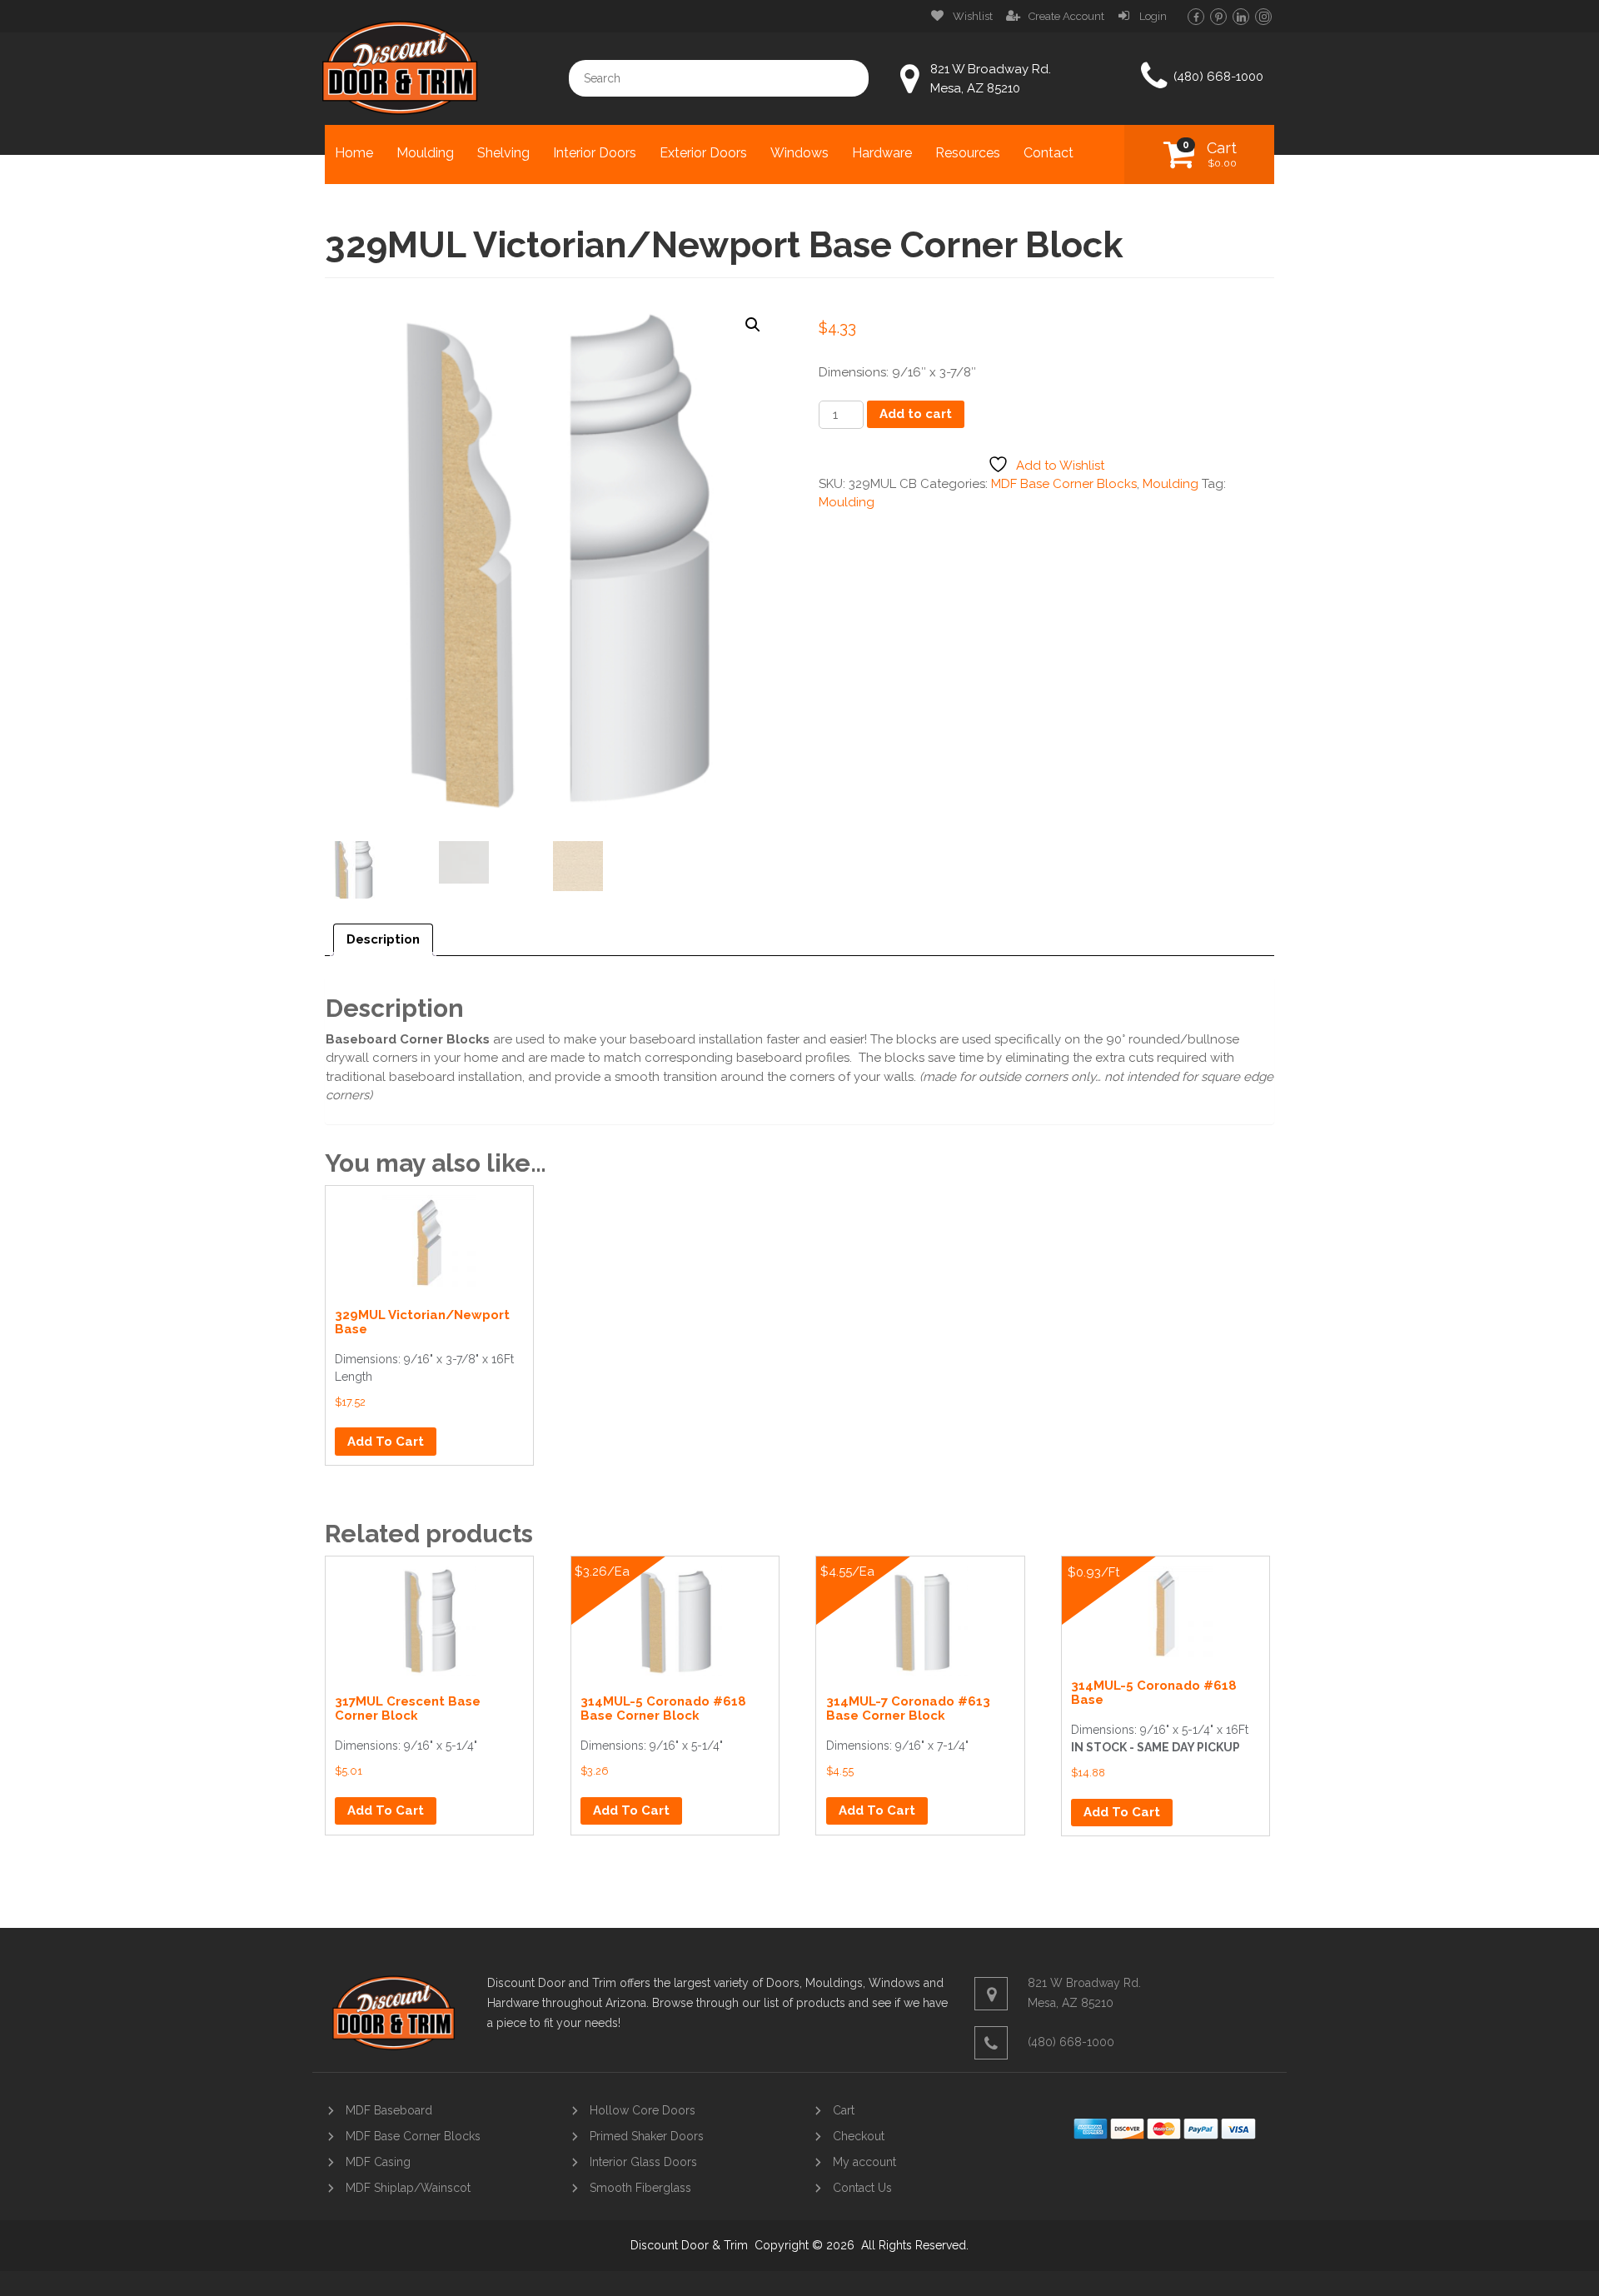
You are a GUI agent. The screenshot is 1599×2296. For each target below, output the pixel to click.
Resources (968, 153)
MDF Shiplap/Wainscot (408, 2188)
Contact (1049, 153)
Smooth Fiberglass (640, 2188)
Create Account (1066, 16)
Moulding (425, 153)
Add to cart (916, 414)
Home (354, 153)
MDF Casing (378, 2162)
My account (864, 2162)
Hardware (882, 153)
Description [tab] (383, 939)
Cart (1222, 154)
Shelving (503, 153)
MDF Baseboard (389, 2110)
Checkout (859, 2136)
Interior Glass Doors (643, 2162)
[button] (753, 325)
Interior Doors (595, 153)
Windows (799, 153)
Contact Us (862, 2188)
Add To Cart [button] (386, 1442)
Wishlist (973, 16)
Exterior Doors (703, 153)
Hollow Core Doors (643, 2110)
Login (1153, 16)
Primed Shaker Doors (647, 2136)
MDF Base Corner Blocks (1064, 484)
